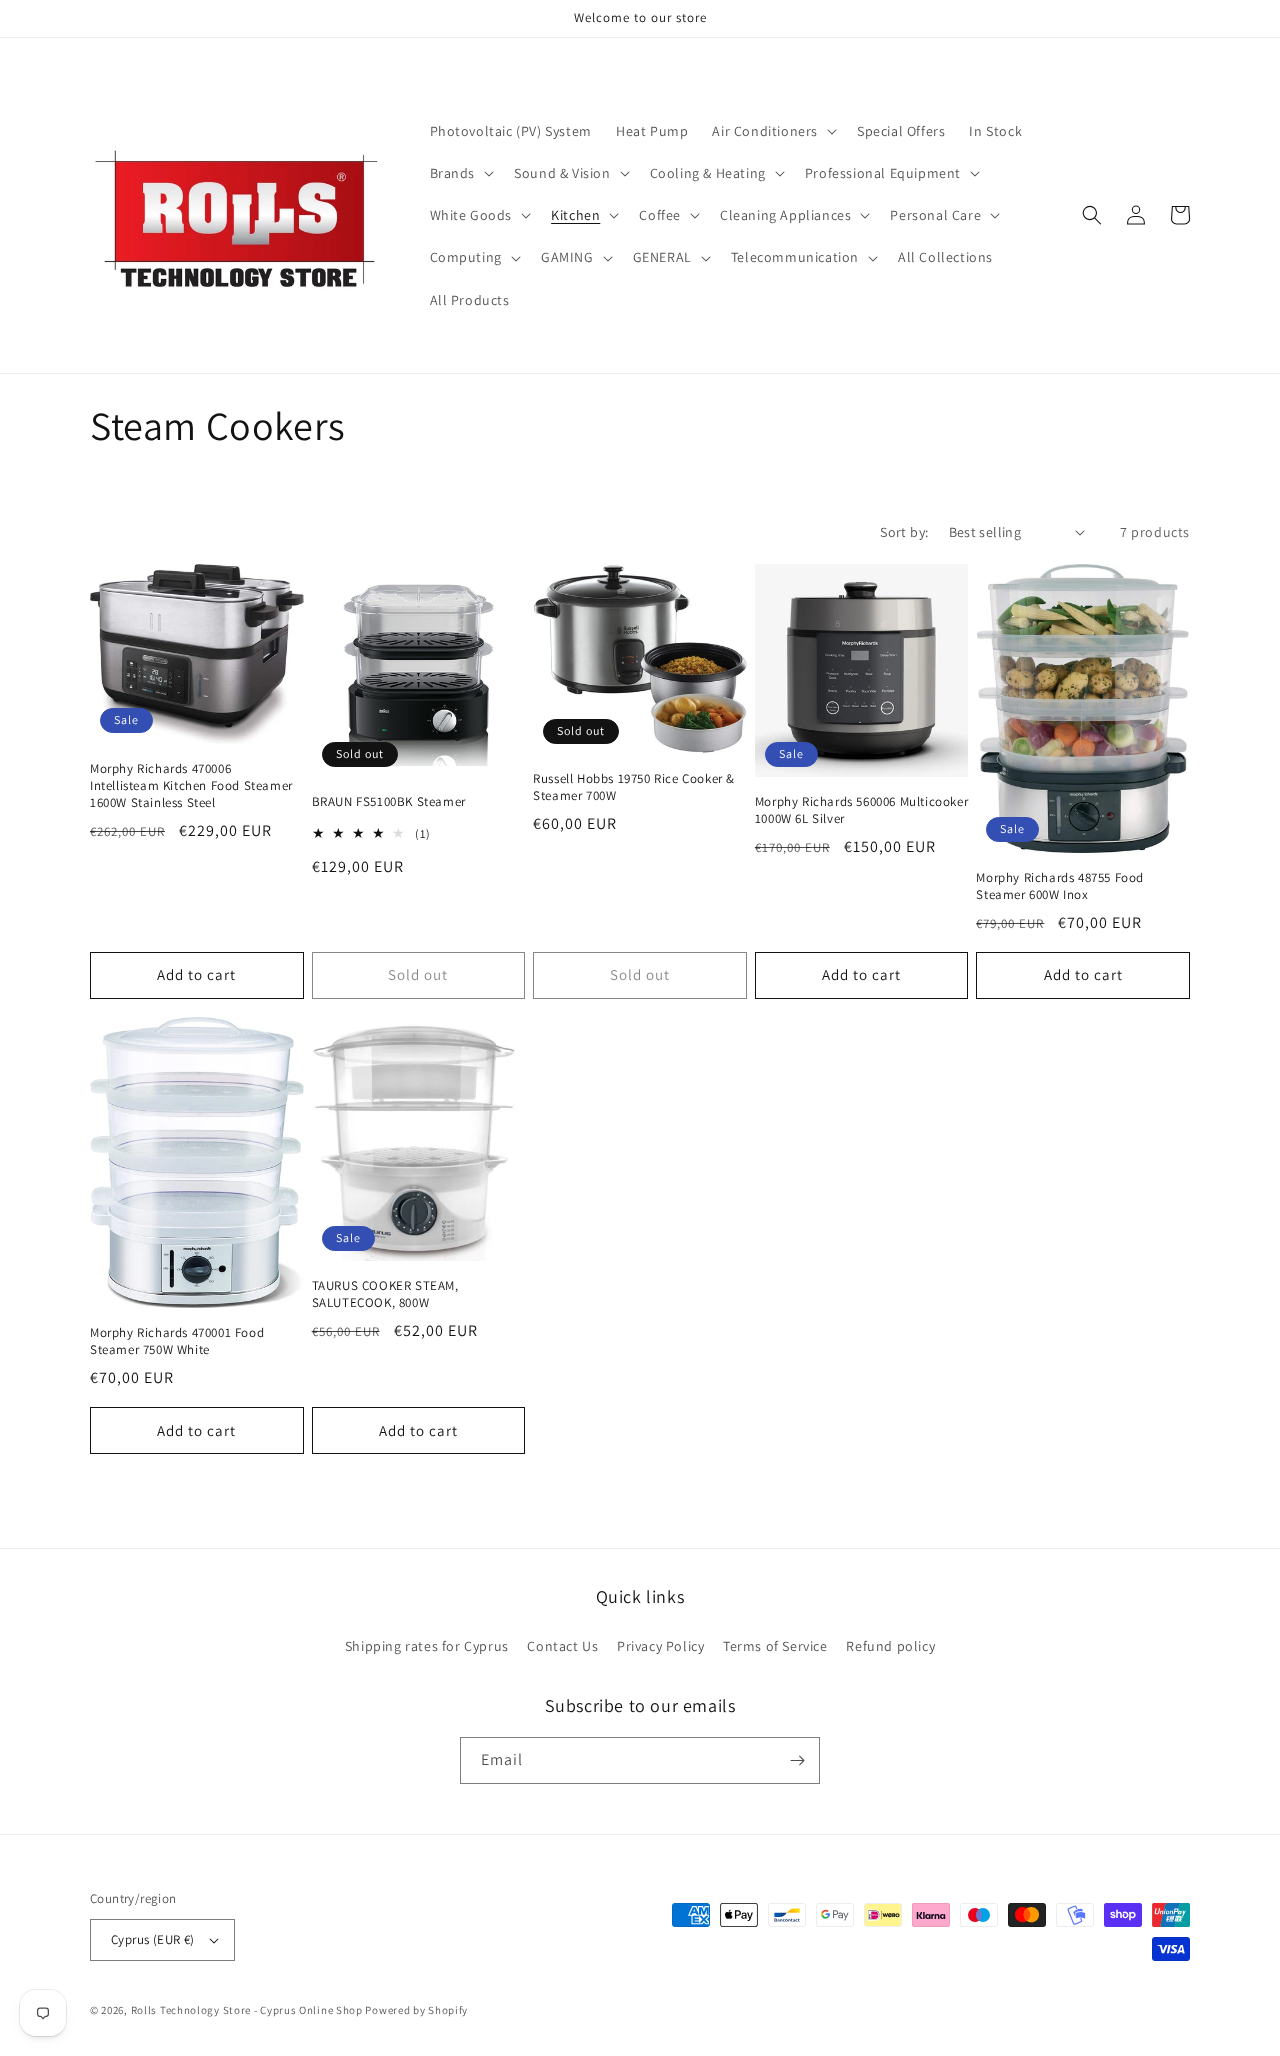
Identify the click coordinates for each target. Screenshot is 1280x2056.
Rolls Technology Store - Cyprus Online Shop (247, 2010)
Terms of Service (775, 1646)
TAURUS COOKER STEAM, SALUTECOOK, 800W (385, 1294)
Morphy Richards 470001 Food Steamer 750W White (177, 1341)
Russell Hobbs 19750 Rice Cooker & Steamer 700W (634, 787)
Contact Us (562, 1646)
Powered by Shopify (416, 2010)
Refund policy (890, 1646)
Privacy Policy (660, 1646)
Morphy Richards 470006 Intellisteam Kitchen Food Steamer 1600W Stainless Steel (191, 786)
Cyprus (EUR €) (153, 1939)
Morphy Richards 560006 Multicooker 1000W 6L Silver (861, 810)
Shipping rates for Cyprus (427, 1646)
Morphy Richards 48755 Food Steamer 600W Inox (1060, 886)
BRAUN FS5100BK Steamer (389, 802)
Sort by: (904, 532)
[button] (772, 131)
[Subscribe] (797, 1760)
